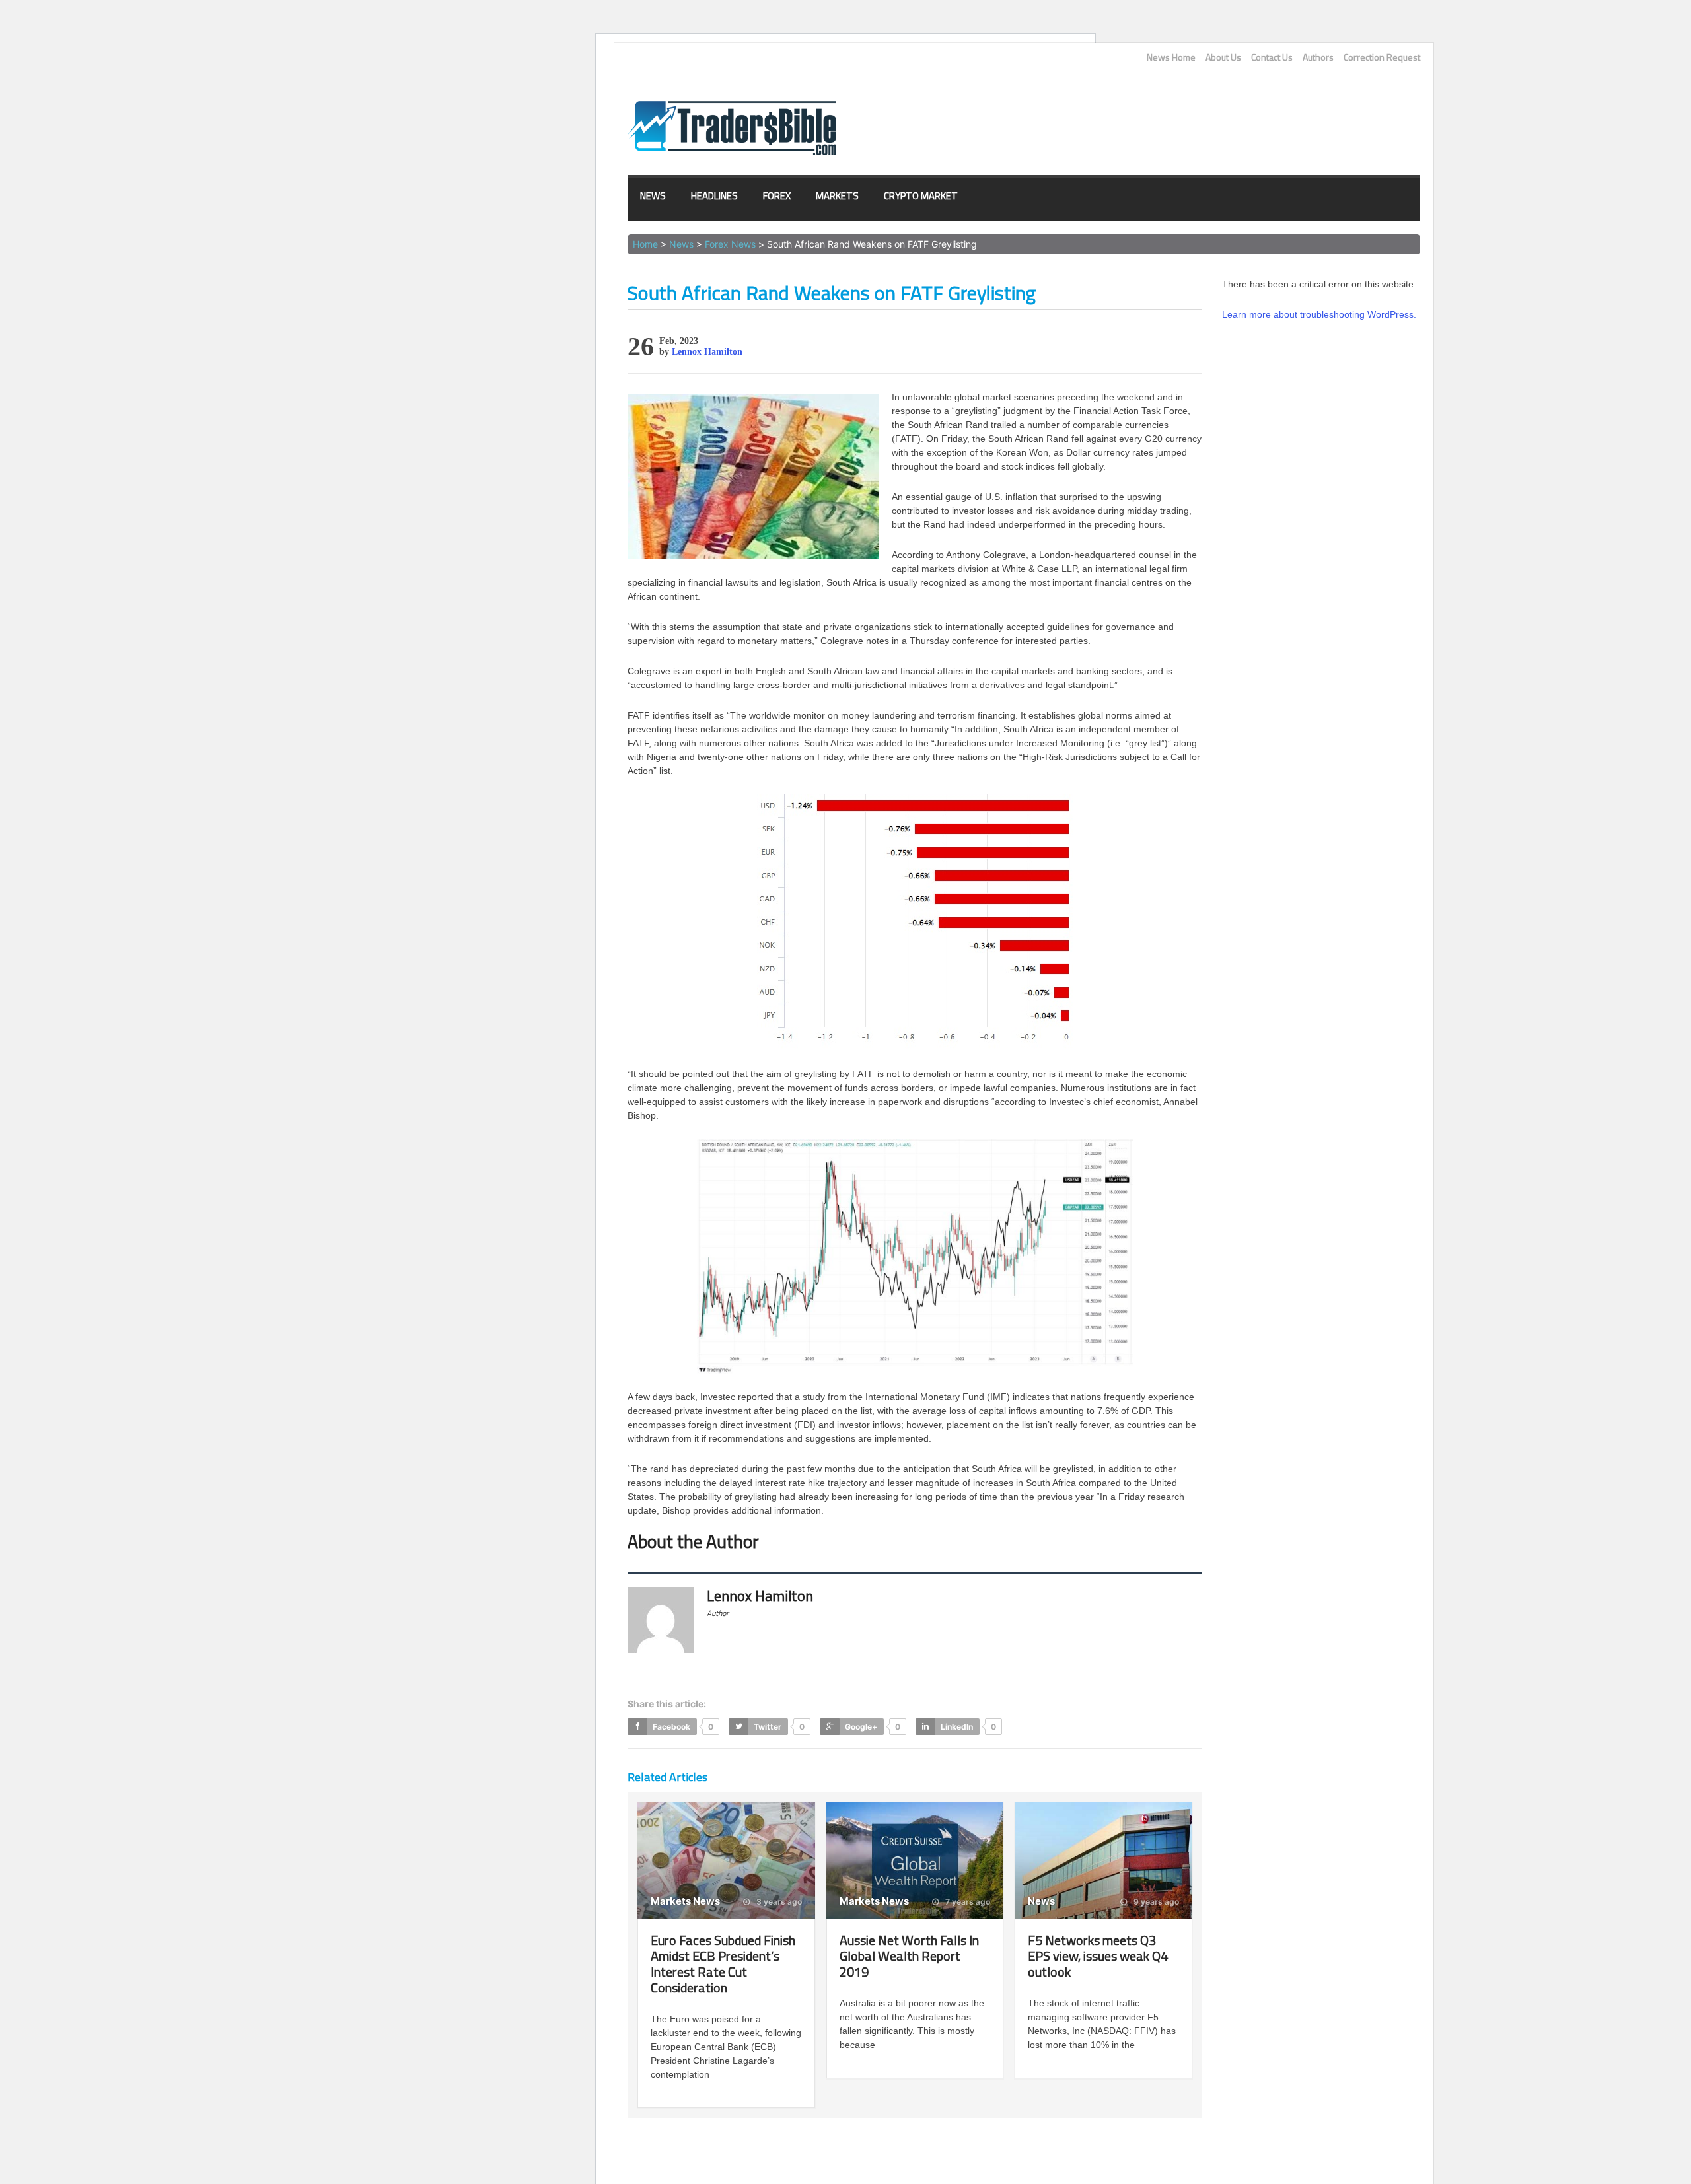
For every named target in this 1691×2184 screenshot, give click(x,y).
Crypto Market (921, 196)
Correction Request (1382, 57)
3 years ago (778, 1902)
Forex (777, 196)
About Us (1223, 57)
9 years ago (1155, 1902)
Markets (837, 196)
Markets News (685, 1901)
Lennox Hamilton (707, 352)
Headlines (714, 196)
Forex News (730, 244)
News (653, 196)
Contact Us (1272, 57)
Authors (1318, 57)
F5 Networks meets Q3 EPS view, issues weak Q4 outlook (1098, 1956)
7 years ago (967, 1902)
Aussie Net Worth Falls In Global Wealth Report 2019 (909, 1956)
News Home (1171, 57)
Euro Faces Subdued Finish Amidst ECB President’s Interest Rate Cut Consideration (723, 1964)
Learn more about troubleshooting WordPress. (1319, 314)
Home (645, 244)
